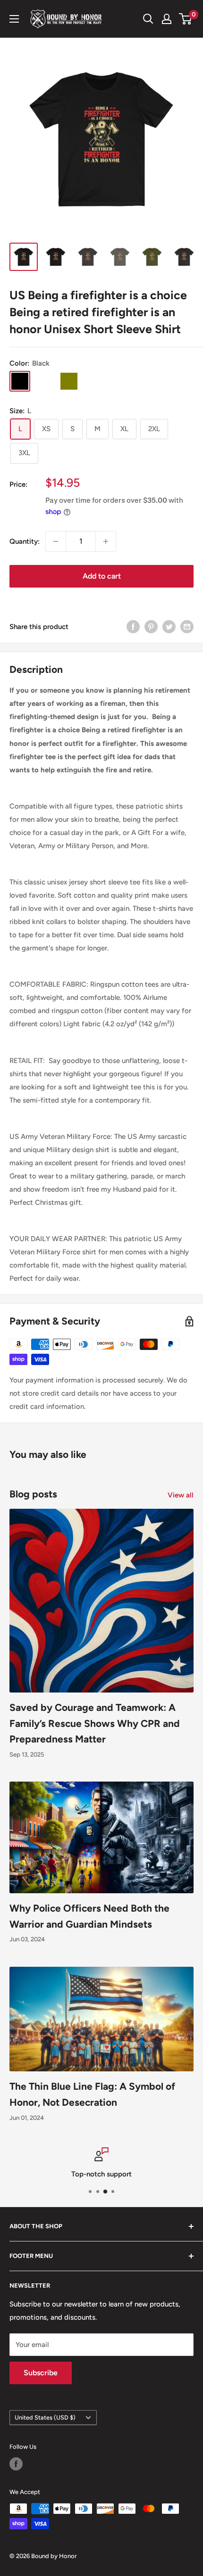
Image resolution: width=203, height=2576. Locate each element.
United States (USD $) (45, 2417)
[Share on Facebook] (133, 626)
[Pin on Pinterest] (151, 626)
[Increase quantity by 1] (106, 541)
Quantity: (25, 541)
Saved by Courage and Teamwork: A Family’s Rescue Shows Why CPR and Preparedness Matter (95, 1723)
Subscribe (41, 2373)
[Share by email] (187, 626)
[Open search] (148, 19)
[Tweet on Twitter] (169, 626)
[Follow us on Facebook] (16, 2464)
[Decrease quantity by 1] (56, 541)
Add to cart (102, 576)
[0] (186, 19)
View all (181, 1495)
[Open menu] (14, 19)
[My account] (167, 19)
